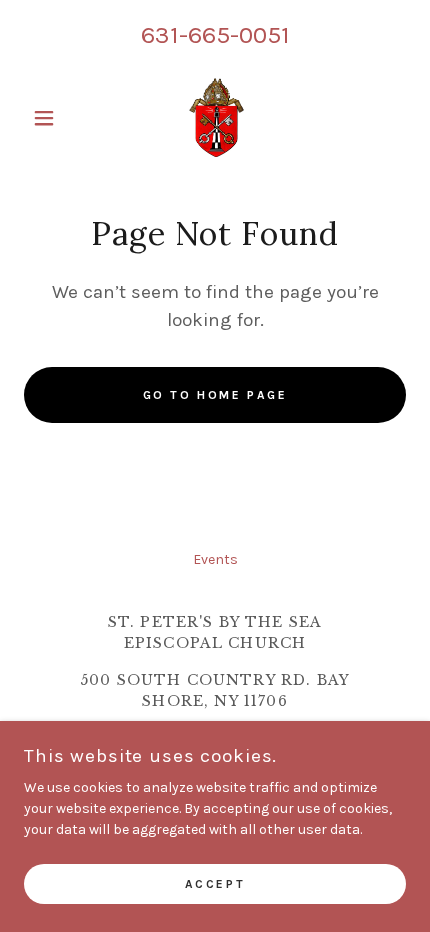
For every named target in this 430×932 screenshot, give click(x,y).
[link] (215, 118)
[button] (52, 118)
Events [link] (215, 559)
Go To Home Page (215, 395)
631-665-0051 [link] (215, 34)
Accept (215, 884)
